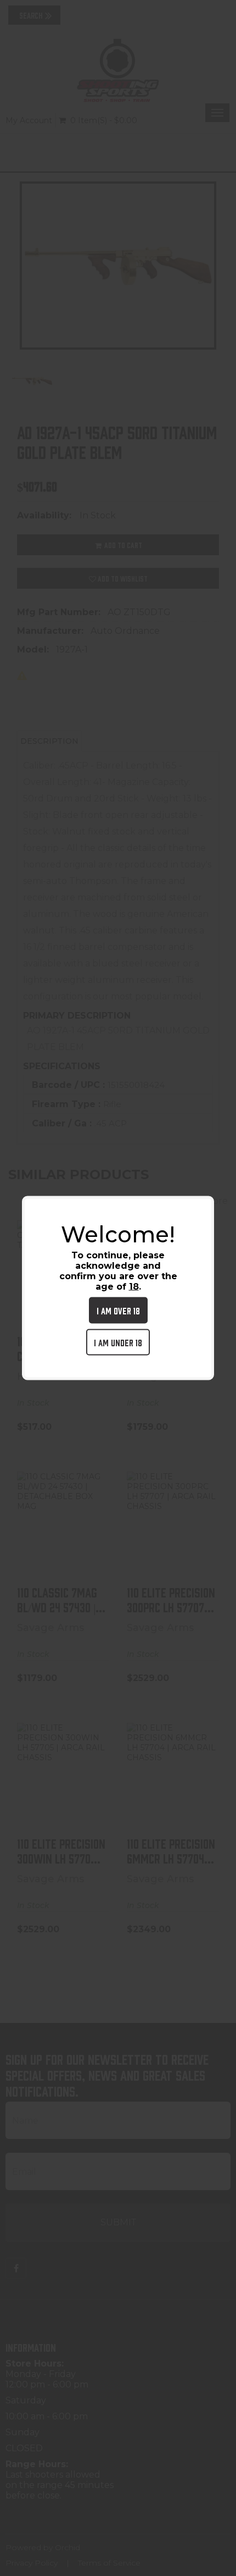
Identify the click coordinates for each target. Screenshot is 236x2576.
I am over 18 (118, 1310)
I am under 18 (118, 1342)
